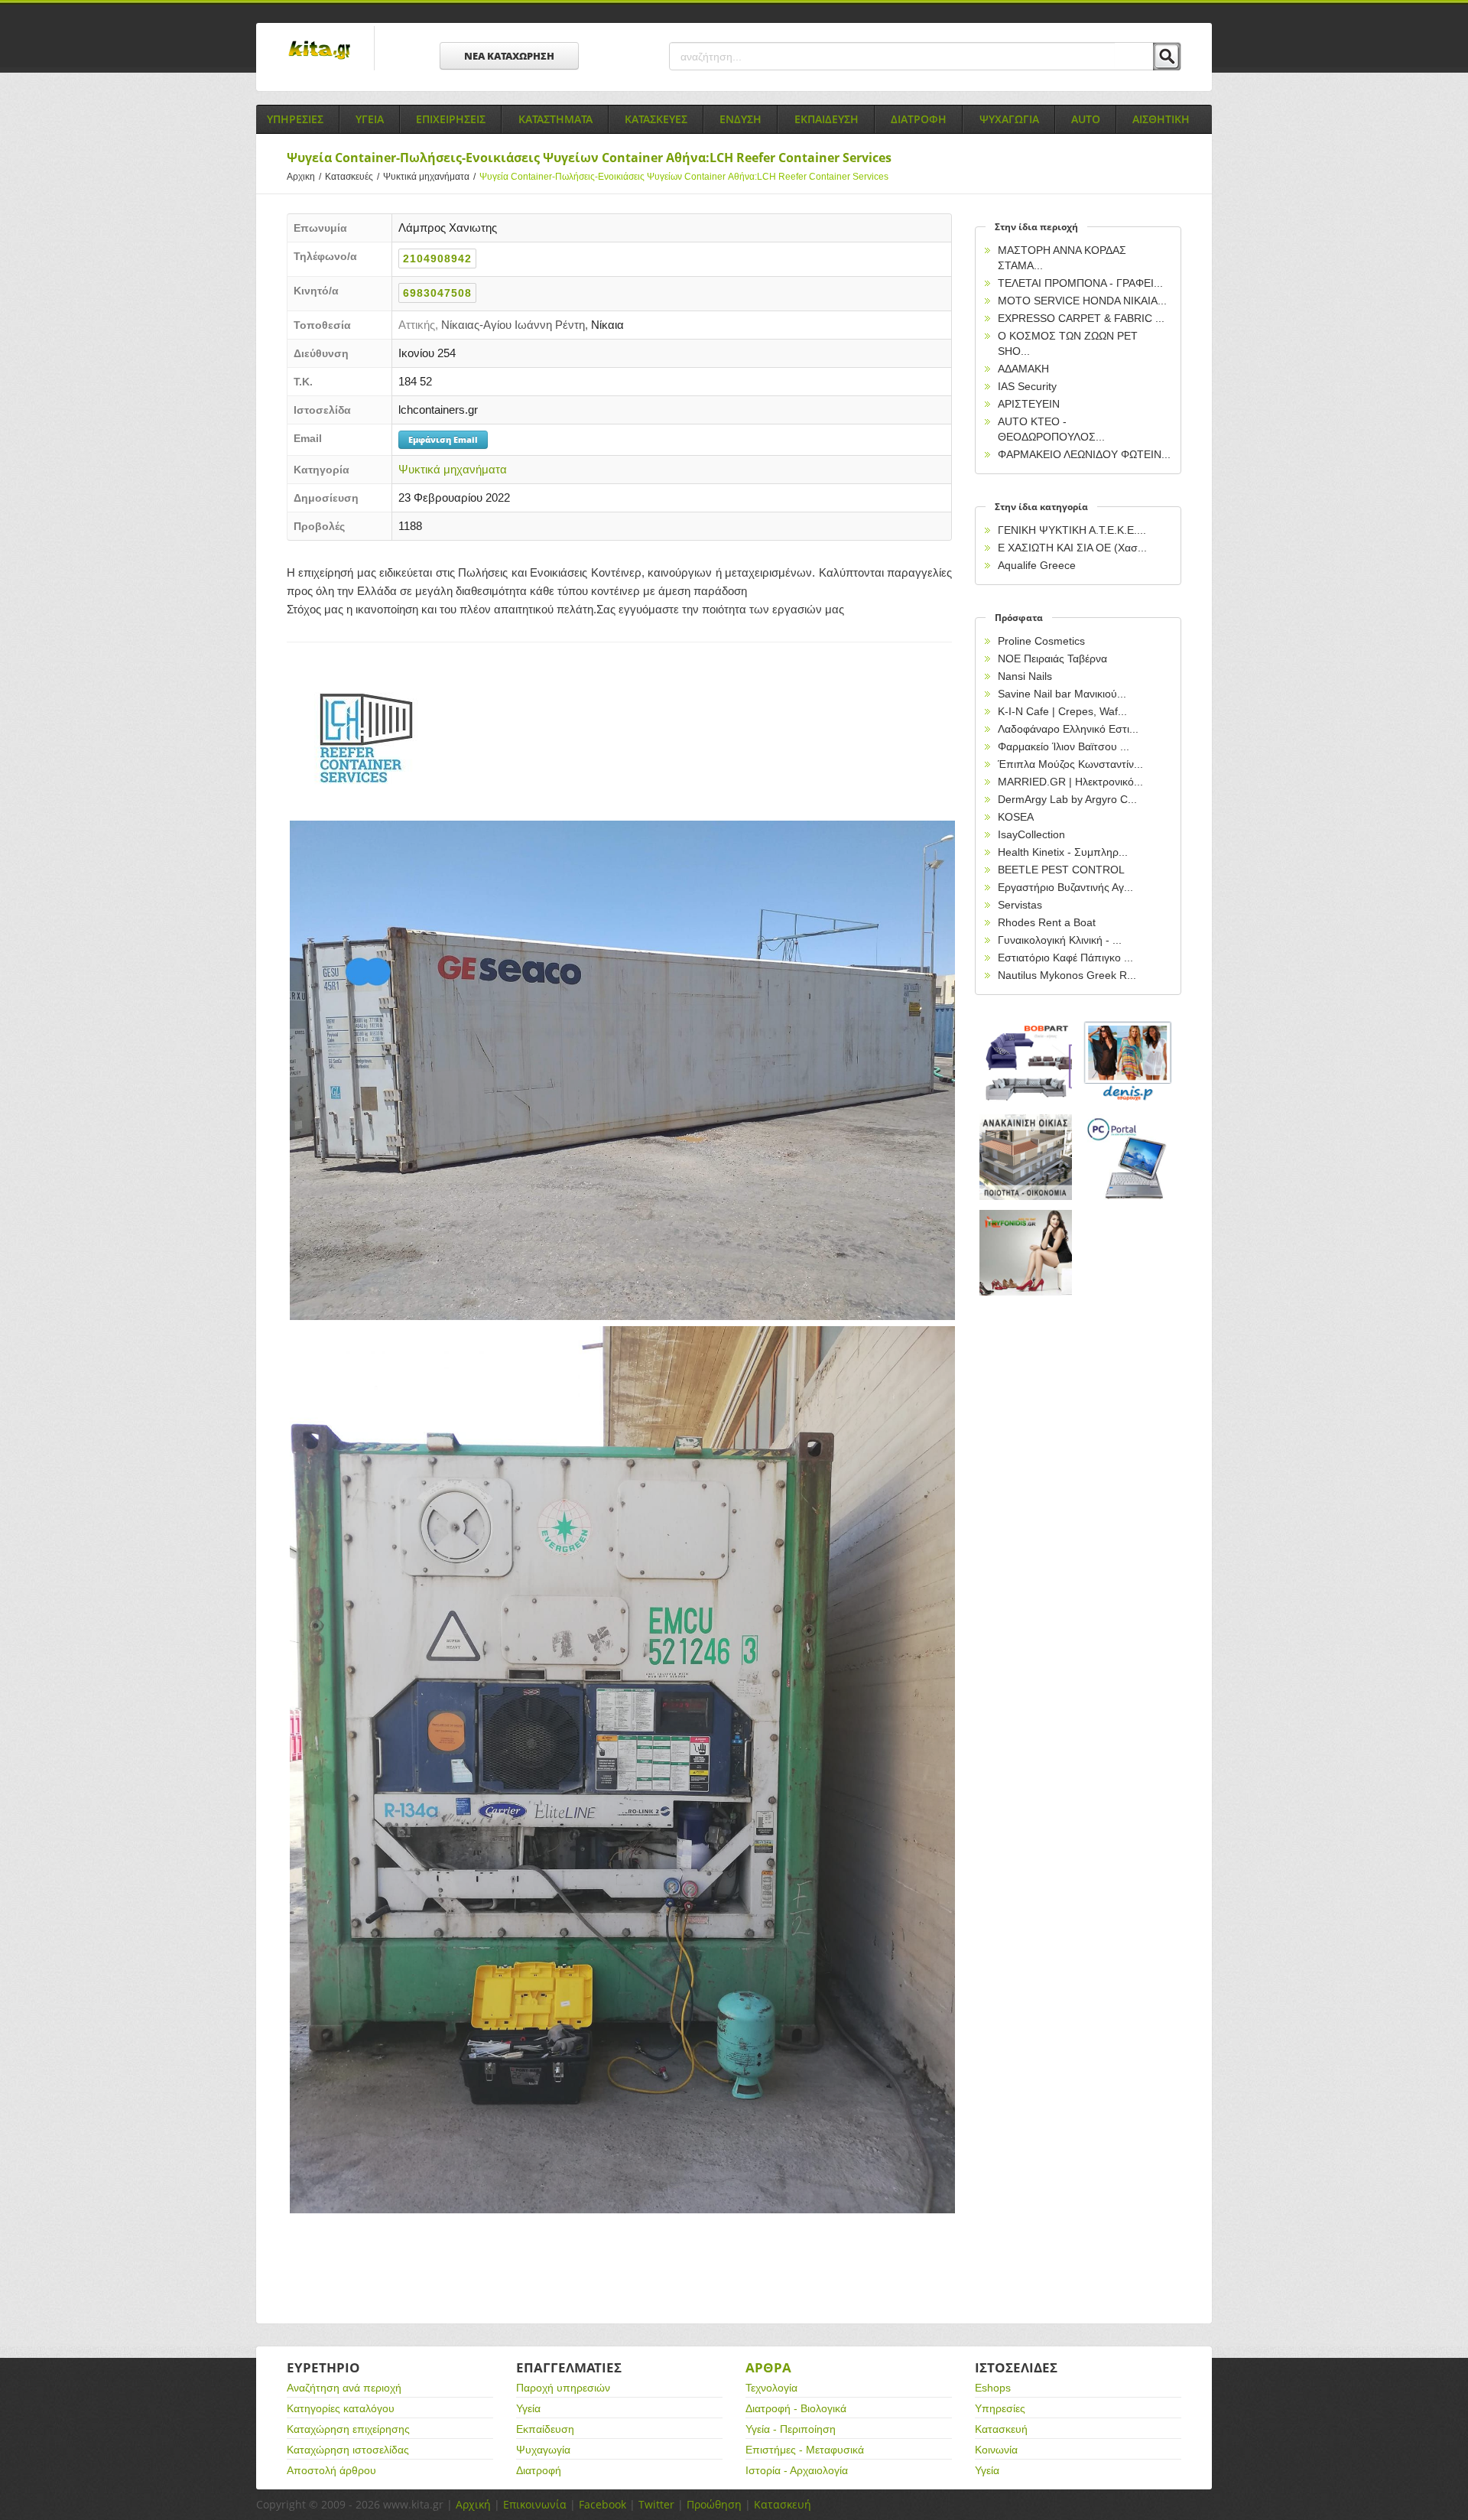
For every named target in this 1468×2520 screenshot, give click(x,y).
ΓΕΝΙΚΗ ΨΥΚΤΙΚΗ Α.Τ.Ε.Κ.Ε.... (1072, 530)
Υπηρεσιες (295, 119)
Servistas (1020, 905)
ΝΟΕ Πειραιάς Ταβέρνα (1052, 658)
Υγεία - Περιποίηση (791, 2429)
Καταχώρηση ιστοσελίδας (348, 2450)
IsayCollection (1031, 834)
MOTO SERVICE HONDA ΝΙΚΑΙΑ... (1082, 301)
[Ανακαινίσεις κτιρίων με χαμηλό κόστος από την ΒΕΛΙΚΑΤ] (1026, 1158)
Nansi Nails (1025, 676)
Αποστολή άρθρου (331, 2470)
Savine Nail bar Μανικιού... (1062, 694)
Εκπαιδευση (827, 119)
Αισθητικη (1161, 119)
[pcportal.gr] (1129, 1158)
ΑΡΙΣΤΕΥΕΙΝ (1029, 404)
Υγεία (528, 2408)
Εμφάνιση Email (443, 439)
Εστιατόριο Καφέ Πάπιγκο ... (1065, 958)
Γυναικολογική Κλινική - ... (1060, 940)
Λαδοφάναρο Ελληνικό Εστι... (1068, 729)
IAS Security (1027, 386)
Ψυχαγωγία (543, 2450)
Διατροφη (919, 119)
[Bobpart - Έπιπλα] (1026, 1062)
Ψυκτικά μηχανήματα (429, 177)
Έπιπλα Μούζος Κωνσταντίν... (1070, 764)
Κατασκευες (656, 119)
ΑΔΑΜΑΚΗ (1023, 369)
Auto (1086, 119)
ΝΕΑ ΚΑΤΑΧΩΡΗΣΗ (509, 56)
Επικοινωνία (535, 2504)
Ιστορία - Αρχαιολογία (797, 2470)
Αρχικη (304, 177)
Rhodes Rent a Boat (1047, 922)
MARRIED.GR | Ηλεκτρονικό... (1070, 782)
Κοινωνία (996, 2450)
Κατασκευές (352, 177)
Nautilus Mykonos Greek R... (1067, 975)
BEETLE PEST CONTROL (1061, 870)
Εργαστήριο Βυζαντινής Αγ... (1065, 887)
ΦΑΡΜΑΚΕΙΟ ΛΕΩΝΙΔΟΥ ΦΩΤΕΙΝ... (1084, 454)
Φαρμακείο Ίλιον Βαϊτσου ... (1064, 746)
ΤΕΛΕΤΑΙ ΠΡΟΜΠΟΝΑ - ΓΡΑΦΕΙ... (1080, 283)
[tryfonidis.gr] (1026, 1253)
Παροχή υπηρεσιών (563, 2388)
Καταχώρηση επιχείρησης (348, 2429)
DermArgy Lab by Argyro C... (1067, 799)
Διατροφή (539, 2470)
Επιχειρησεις (451, 119)
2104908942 (437, 259)
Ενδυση (740, 119)
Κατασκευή (1001, 2429)
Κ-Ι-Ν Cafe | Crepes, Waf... (1062, 711)
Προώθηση (714, 2504)
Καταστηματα (555, 119)
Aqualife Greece (1037, 565)
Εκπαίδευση (545, 2429)
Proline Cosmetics (1041, 641)
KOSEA (1016, 817)
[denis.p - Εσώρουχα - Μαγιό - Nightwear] (1129, 1062)
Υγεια (370, 119)
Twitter (656, 2504)
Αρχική (473, 2504)
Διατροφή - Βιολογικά (796, 2408)
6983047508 (437, 293)
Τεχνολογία (771, 2388)
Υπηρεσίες (1000, 2408)
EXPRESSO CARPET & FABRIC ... (1081, 318)
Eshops (993, 2388)
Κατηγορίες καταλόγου (341, 2408)
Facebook (602, 2504)
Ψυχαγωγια (1009, 119)
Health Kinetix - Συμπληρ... (1063, 852)
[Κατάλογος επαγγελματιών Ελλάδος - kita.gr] (319, 45)
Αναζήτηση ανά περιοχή (344, 2388)
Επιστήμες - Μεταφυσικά (805, 2450)
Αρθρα (768, 2367)
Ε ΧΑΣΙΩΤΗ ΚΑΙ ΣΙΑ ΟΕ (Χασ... (1072, 548)
